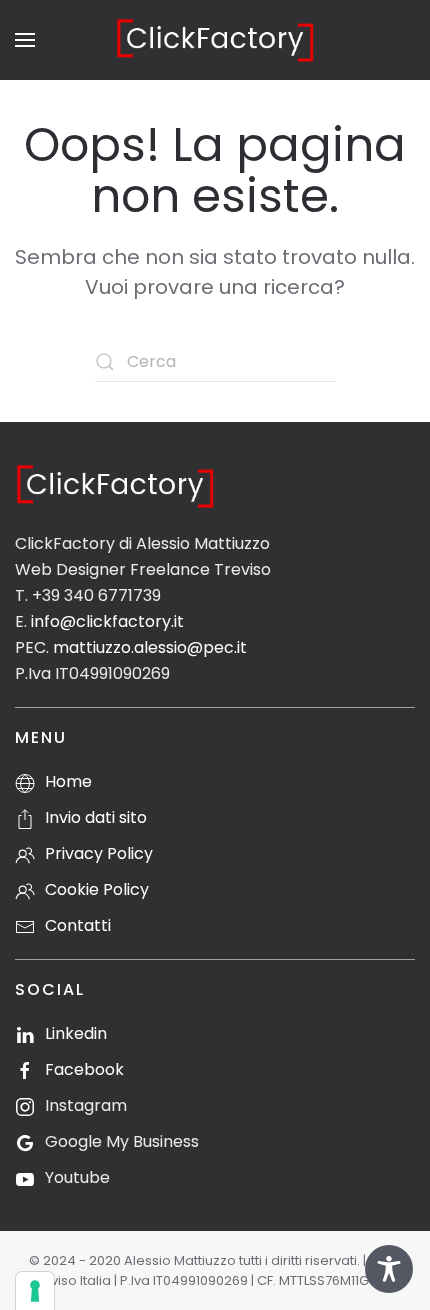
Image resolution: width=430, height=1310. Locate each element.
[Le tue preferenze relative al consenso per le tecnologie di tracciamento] (35, 1291)
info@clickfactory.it (107, 621)
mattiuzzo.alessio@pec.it (150, 647)
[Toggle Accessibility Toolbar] (389, 1269)
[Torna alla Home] (215, 40)
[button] (25, 40)
